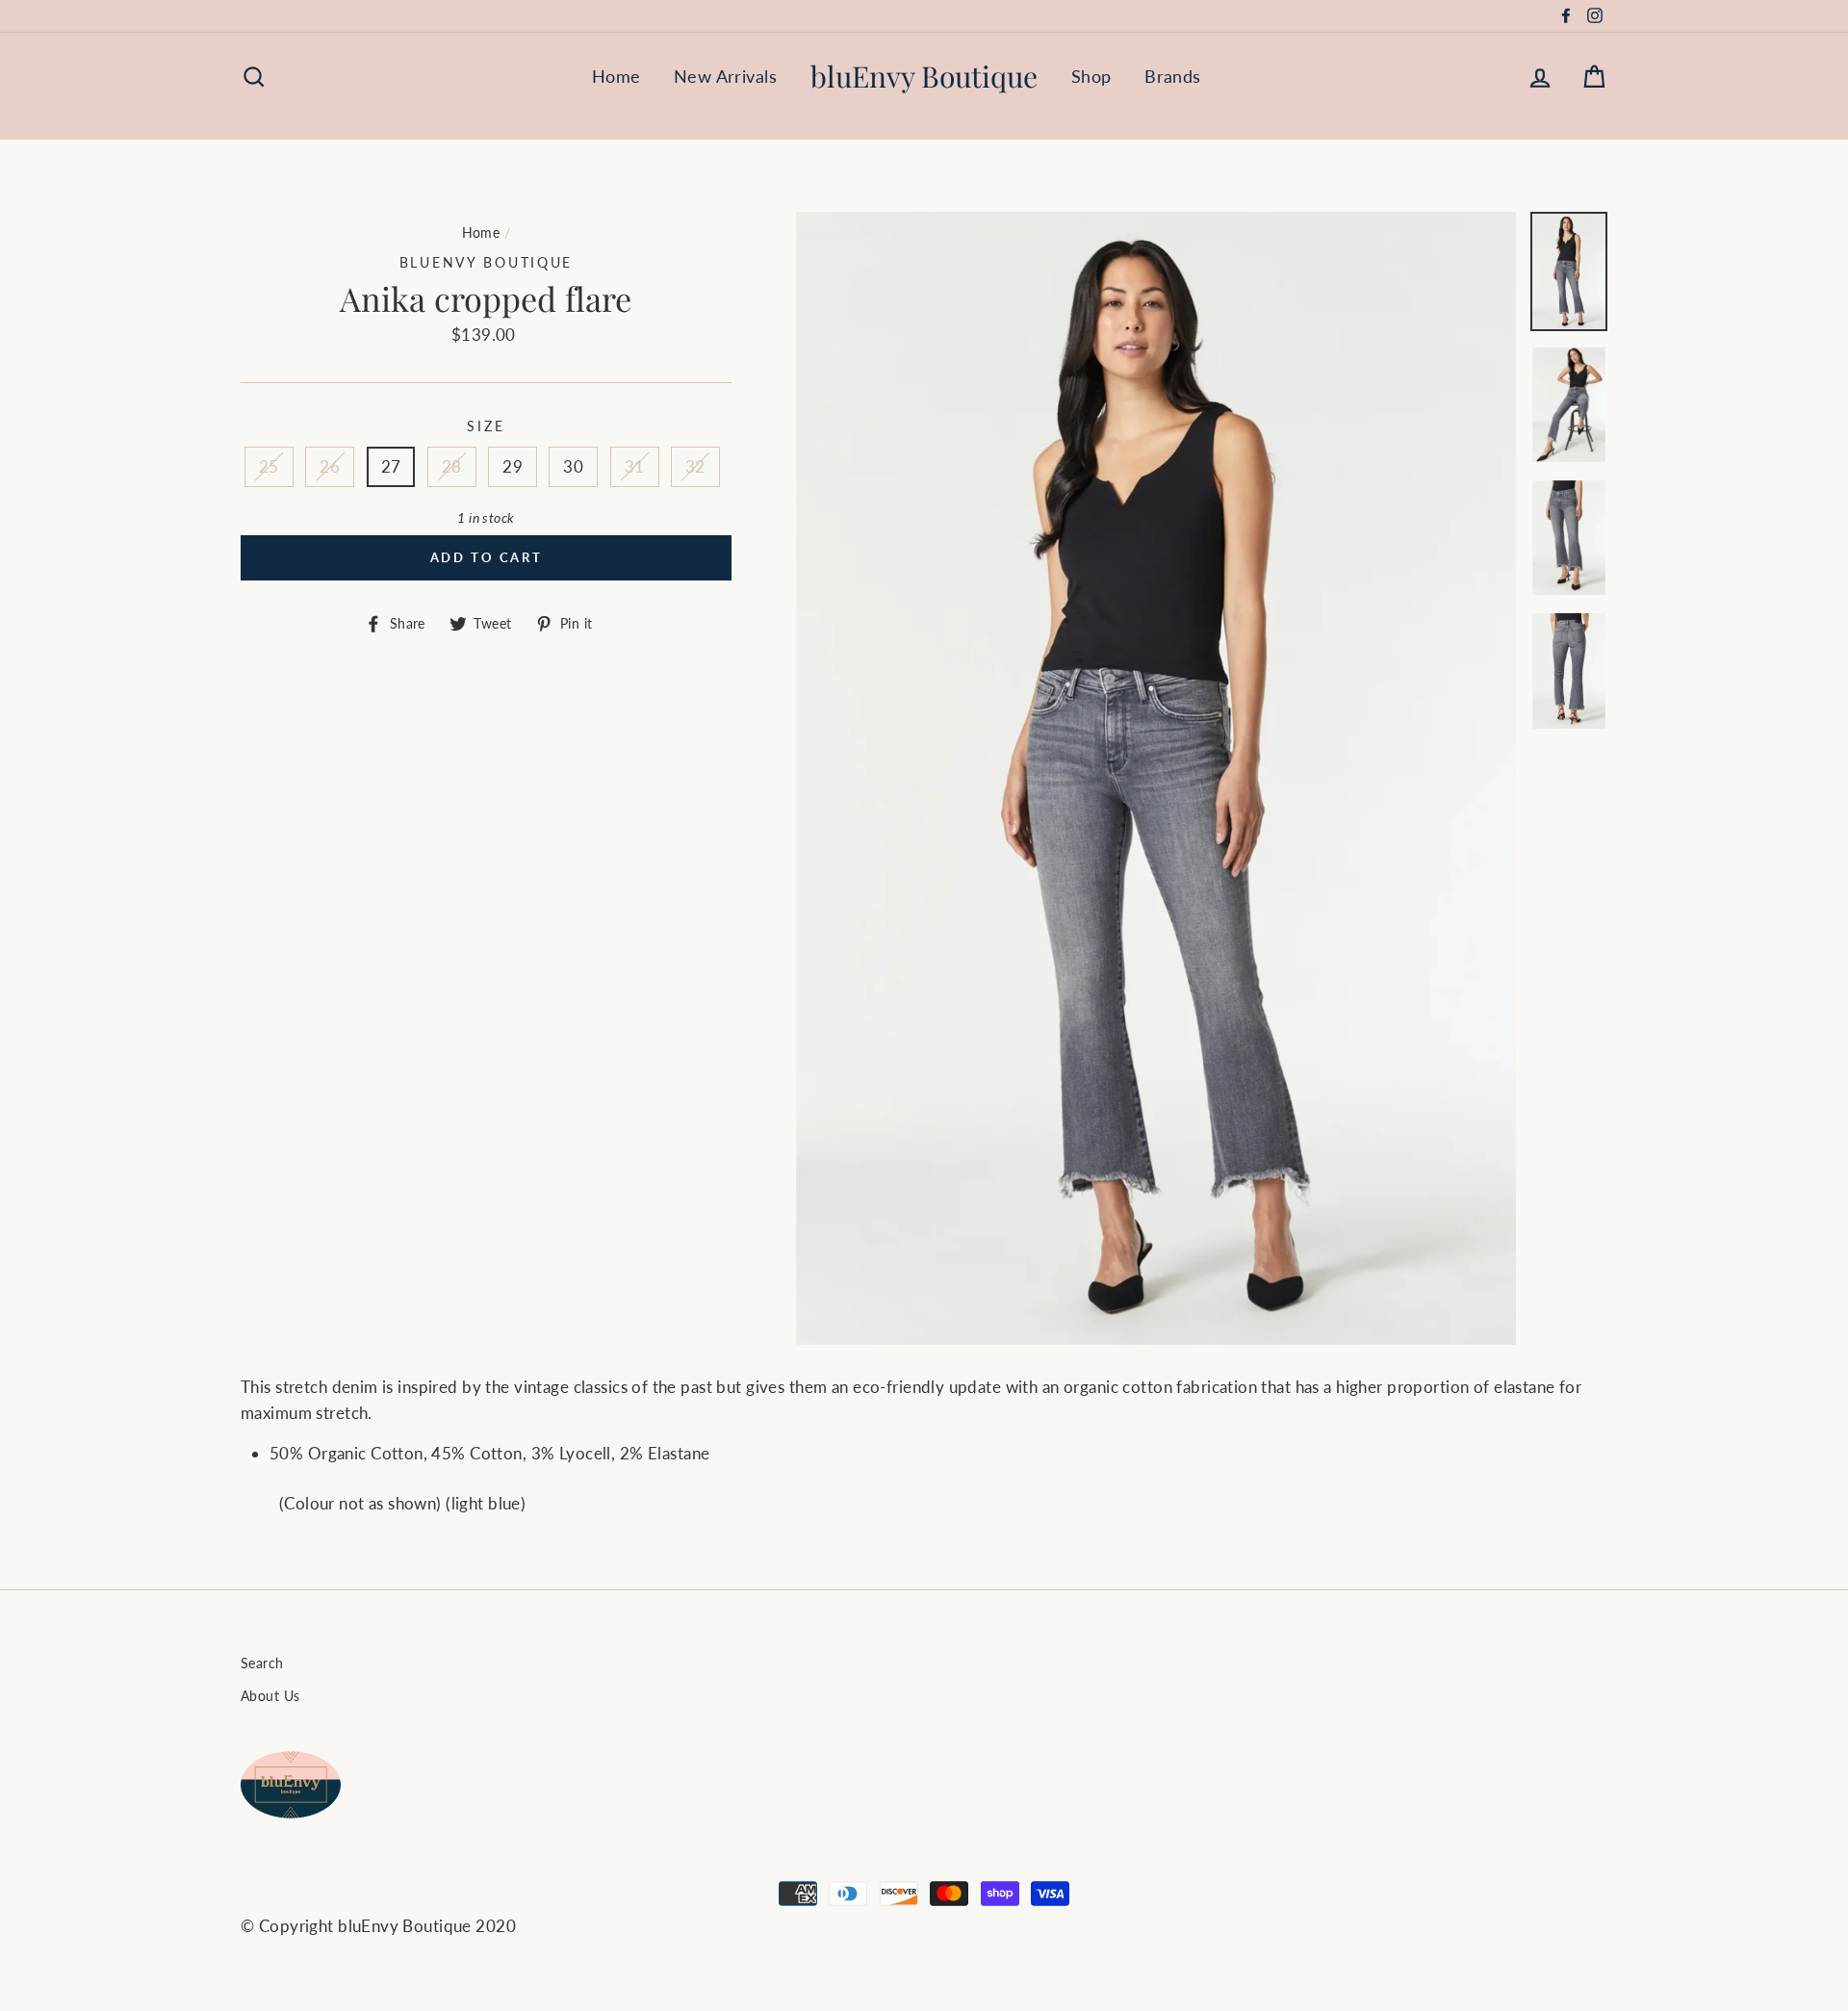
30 (573, 466)
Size (486, 426)
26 (330, 466)
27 (391, 466)
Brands (1173, 76)
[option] (1156, 778)
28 (452, 466)
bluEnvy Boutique (924, 76)
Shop (1091, 76)
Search (262, 1663)
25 (269, 466)
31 (635, 466)
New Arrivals (725, 76)
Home (616, 76)
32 (695, 466)
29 (513, 466)
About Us (270, 1696)
